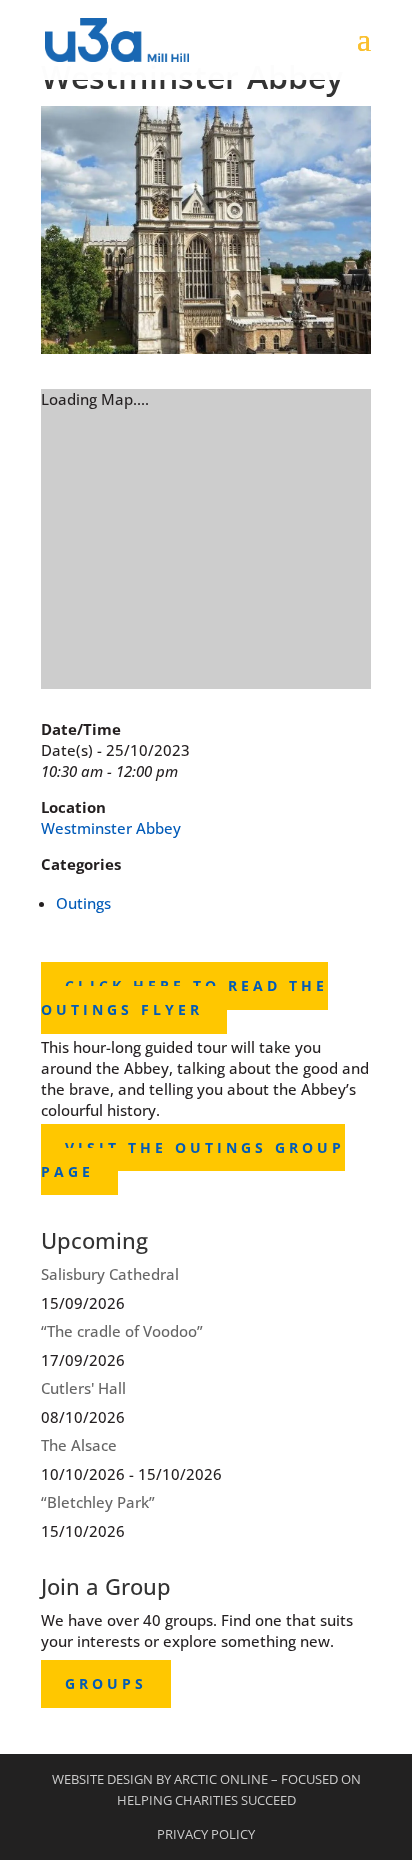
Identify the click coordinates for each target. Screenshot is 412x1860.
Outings (83, 903)
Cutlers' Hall (83, 1388)
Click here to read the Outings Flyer (184, 998)
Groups (106, 1683)
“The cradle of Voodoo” (122, 1331)
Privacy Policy (206, 1834)
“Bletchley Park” (98, 1502)
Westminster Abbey (111, 828)
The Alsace (79, 1445)
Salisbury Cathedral (110, 1274)
